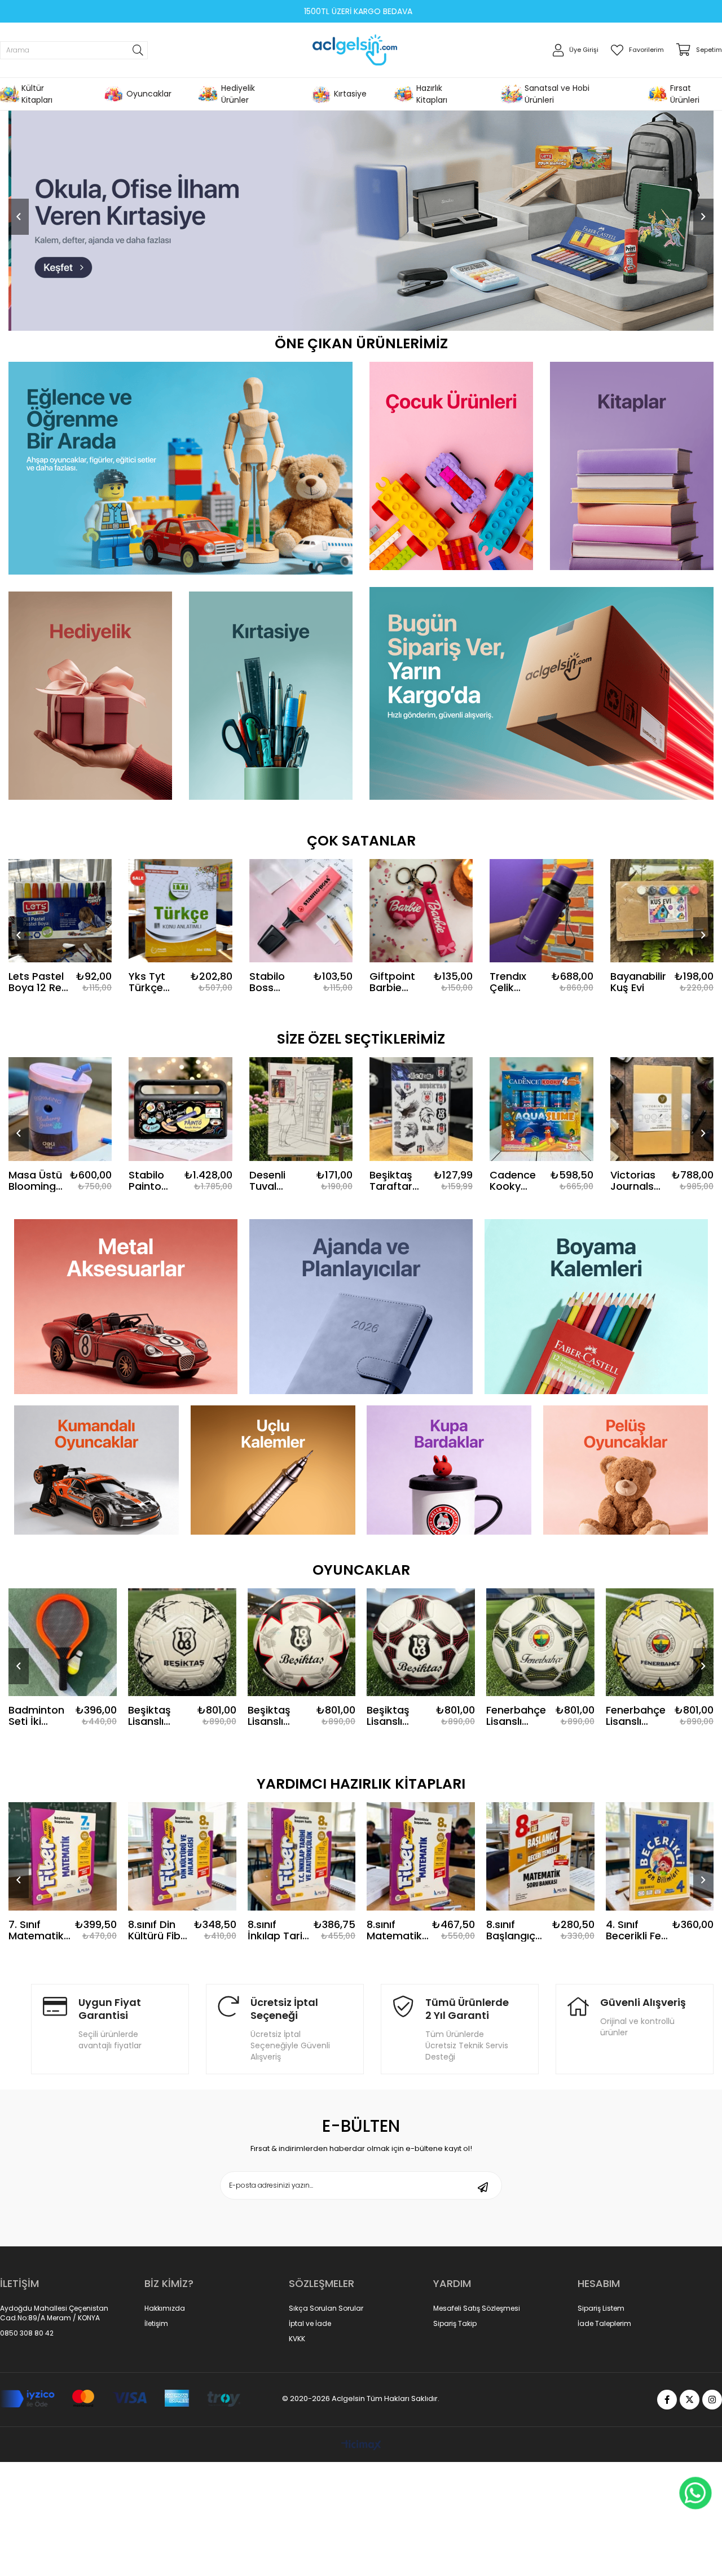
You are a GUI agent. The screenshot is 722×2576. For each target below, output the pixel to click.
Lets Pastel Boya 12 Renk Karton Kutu (41, 982)
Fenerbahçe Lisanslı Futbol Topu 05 (397, 1716)
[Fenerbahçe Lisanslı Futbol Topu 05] (421, 1642)
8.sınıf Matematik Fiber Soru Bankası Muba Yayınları (275, 1930)
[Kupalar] (449, 1470)
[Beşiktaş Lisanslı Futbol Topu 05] (63, 1642)
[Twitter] (690, 2400)
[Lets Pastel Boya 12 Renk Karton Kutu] (60, 911)
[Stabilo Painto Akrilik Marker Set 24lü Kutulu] (180, 1109)
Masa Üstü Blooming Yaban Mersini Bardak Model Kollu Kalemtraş (37, 1181)
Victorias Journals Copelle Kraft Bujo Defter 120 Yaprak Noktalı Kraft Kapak (636, 1181)
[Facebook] (667, 2400)
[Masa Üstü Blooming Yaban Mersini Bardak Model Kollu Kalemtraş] (60, 1109)
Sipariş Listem (601, 2308)
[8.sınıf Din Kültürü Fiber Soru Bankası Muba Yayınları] (63, 1856)
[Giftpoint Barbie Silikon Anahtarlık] (421, 911)
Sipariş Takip (455, 2324)
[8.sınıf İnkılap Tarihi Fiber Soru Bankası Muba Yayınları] (182, 1856)
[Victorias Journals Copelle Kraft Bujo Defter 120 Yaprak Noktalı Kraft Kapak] (662, 1109)
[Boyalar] (596, 1307)
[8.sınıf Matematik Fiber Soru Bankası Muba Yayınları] (301, 1856)
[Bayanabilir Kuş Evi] (662, 911)
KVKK (297, 2339)
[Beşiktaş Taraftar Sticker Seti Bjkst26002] (421, 1109)
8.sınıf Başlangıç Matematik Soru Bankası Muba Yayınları (394, 1930)
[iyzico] (120, 2399)
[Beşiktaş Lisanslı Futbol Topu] (301, 1642)
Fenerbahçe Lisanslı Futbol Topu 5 (516, 1716)
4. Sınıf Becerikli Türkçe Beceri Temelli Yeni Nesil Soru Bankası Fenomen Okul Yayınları (635, 1930)
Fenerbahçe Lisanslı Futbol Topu (635, 1716)
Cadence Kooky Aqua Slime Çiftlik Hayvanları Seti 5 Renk (518, 1181)
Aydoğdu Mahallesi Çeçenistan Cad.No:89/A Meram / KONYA (54, 2313)
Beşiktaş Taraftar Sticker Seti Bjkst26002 (398, 1181)
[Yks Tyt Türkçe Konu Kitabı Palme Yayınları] (180, 911)
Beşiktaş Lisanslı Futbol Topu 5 (158, 1716)
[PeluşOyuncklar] (626, 1470)
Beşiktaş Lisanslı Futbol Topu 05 (39, 1716)
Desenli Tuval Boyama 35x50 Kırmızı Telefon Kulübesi (270, 1181)
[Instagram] (712, 2400)
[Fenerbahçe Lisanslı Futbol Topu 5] (540, 1642)
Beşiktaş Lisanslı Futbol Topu (277, 1716)
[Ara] (138, 50)
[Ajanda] (361, 1307)
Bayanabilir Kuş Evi (638, 982)
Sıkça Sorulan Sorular (326, 2308)
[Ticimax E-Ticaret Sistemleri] (361, 2446)
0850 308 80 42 (27, 2333)
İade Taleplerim (604, 2324)
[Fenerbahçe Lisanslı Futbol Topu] (659, 1642)
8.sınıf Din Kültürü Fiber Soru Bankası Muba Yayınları (40, 1930)
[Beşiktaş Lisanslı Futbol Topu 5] (182, 1642)
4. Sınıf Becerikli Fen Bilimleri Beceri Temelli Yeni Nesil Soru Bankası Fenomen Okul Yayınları (517, 1930)
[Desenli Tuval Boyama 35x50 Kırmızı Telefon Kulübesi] (301, 1109)
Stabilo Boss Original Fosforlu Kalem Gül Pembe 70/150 (275, 982)
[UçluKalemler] (273, 1470)
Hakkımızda (165, 2308)
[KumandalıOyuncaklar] (97, 1470)
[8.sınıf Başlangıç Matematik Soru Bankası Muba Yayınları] (421, 1856)
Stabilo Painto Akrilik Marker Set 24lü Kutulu (149, 1181)
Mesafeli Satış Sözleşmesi (477, 2308)
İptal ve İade (310, 2324)
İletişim (156, 2324)
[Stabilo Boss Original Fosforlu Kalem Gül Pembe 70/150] (301, 911)
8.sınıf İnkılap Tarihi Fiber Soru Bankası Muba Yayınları (160, 1930)
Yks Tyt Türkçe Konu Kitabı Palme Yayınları (157, 982)
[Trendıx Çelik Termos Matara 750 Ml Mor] (541, 911)
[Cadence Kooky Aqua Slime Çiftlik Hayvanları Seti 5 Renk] (541, 1109)
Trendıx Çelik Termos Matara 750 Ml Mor (517, 982)
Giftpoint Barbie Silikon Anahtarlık (395, 982)
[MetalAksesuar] (126, 1307)
